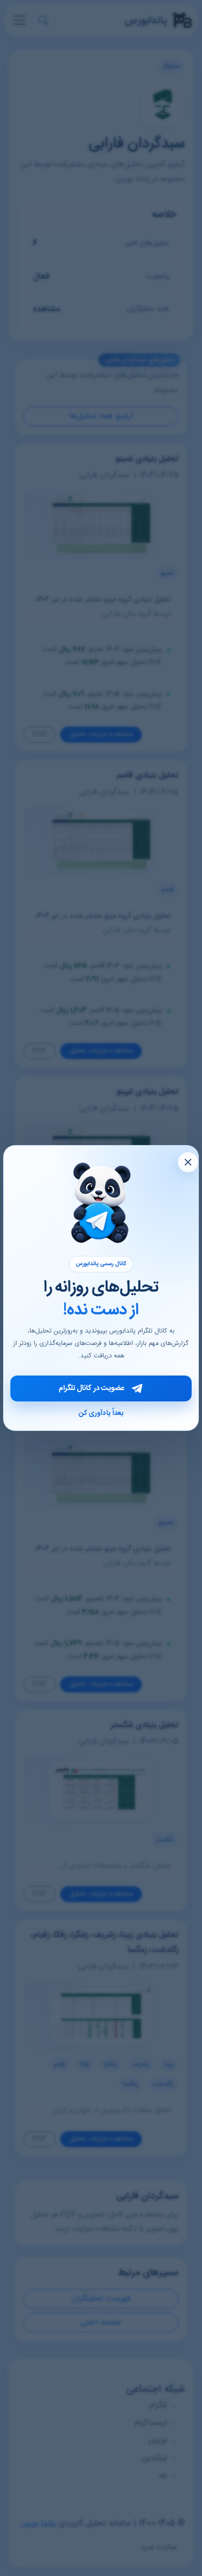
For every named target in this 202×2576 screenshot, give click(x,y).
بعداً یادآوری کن (101, 1413)
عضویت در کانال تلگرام (91, 1388)
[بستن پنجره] (188, 1162)
